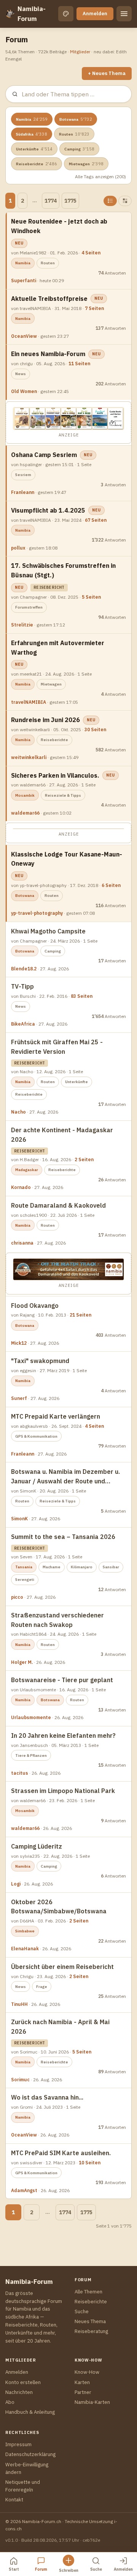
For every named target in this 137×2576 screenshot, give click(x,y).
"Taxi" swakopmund (40, 1361)
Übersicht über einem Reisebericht (62, 1967)
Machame (52, 1567)
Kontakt (14, 2500)
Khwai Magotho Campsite (48, 931)
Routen (74, 134)
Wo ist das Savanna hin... (47, 2097)
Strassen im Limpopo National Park (63, 1791)
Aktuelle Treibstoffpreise (49, 299)
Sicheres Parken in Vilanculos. (55, 775)
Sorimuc (20, 2080)
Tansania (24, 1567)
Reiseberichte (37, 164)
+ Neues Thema (107, 73)
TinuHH (19, 2004)
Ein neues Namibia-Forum (48, 354)
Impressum (18, 2444)
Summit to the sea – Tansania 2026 (63, 1537)
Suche (82, 2312)
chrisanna (22, 1243)
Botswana (76, 119)
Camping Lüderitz (37, 1846)
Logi (16, 1884)
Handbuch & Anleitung (30, 2412)
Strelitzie (22, 625)
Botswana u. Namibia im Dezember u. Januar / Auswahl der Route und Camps (65, 1477)
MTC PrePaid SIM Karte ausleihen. (61, 2153)
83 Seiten (82, 996)
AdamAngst (24, 2190)
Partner (83, 2392)
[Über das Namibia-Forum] (10, 14)
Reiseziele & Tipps (63, 795)
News (21, 374)
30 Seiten (95, 729)
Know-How (87, 2372)
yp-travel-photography (37, 913)
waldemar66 (25, 813)
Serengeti (25, 1580)
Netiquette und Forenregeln (23, 2486)
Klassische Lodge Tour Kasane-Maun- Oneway (67, 859)
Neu (19, 243)
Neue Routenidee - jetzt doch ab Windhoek (59, 226)
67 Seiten (96, 520)
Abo (10, 2402)
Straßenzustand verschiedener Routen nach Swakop (57, 1620)
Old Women (24, 391)
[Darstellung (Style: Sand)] (66, 14)
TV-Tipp (22, 986)
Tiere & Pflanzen (31, 1755)
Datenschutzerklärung (30, 2454)
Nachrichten (19, 2392)
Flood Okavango (35, 1306)
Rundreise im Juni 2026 (45, 720)
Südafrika (32, 134)
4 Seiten (91, 253)
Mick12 (19, 1343)
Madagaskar (27, 1170)
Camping (79, 149)
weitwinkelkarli (29, 757)
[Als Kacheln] (125, 201)
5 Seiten (91, 597)
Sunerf (19, 1398)
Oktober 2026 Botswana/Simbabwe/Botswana (59, 1907)
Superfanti (24, 280)
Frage (42, 1987)
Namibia (32, 119)
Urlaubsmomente (31, 1717)
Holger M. (22, 1662)
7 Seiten (94, 308)
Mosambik (25, 795)
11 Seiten (79, 364)
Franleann (23, 492)
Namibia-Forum (32, 14)
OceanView (24, 336)
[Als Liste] (110, 201)
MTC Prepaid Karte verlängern (56, 1416)
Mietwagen (86, 164)
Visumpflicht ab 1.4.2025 (48, 510)
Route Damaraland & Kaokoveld (58, 1205)
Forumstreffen (29, 607)
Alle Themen (88, 2292)
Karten (82, 2382)
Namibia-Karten (92, 2402)
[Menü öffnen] (124, 14)
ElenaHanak (25, 1949)
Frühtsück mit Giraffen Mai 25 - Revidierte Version (57, 1047)
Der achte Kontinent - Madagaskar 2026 (62, 1135)
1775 (70, 201)
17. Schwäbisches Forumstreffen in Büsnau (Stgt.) (63, 570)
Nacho (18, 1112)
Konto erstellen (23, 2382)
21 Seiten (80, 1315)
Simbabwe (25, 1931)
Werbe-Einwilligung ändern (27, 2468)
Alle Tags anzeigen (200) (100, 177)
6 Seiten (111, 885)
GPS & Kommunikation (36, 1436)
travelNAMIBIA (29, 702)
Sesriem (23, 475)
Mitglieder (80, 52)
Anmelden (95, 14)
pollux (18, 548)
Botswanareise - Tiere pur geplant (62, 1680)
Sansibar (111, 1567)
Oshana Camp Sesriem (44, 455)
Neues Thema (90, 2321)
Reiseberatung (91, 2331)
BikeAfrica (23, 1024)
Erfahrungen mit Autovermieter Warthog (58, 648)
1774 (51, 201)
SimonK (19, 1519)
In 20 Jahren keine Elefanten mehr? (63, 1735)
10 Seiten (90, 2163)
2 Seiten (84, 1159)
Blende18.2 (24, 969)
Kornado (21, 1187)
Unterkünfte (34, 149)
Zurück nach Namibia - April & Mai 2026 (60, 2027)
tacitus (20, 1773)
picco (17, 1597)
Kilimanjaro (82, 1567)
